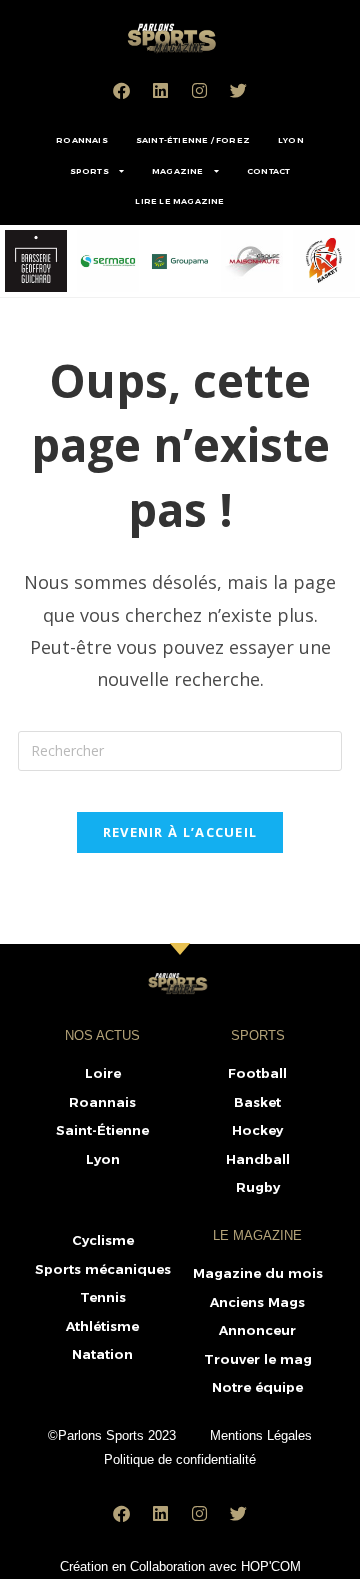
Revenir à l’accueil (180, 832)
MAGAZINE (178, 171)
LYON (291, 140)
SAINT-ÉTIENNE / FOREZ (193, 140)
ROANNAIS (82, 140)
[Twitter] (239, 90)
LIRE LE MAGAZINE (179, 201)
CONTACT (268, 171)
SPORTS (89, 171)
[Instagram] (200, 90)
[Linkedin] (161, 90)
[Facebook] (122, 90)
